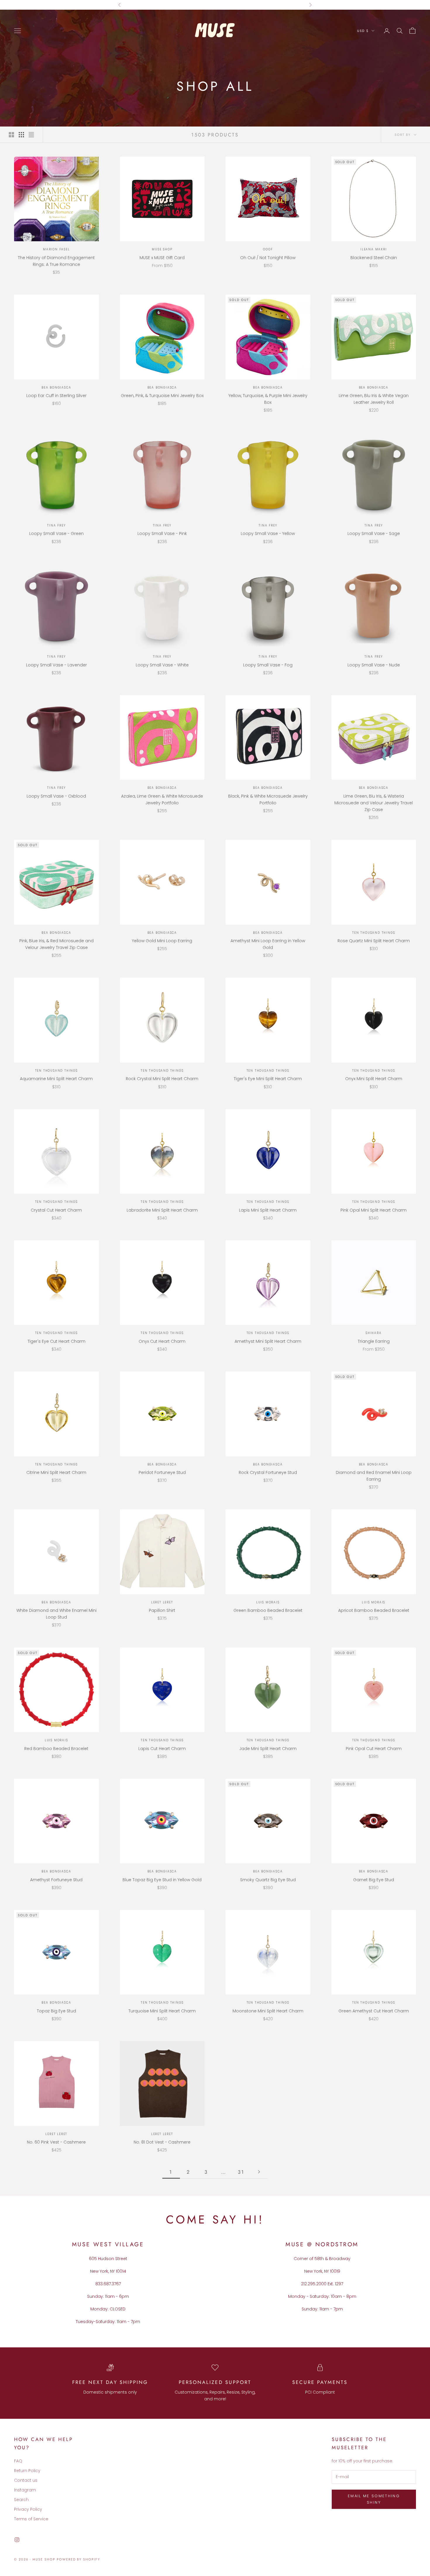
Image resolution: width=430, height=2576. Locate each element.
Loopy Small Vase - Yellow (268, 533)
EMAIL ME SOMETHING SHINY (374, 2499)
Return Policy (27, 2471)
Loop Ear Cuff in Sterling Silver (56, 396)
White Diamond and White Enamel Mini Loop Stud (56, 1614)
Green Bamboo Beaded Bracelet (268, 1610)
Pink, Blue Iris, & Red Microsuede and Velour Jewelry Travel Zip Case (56, 944)
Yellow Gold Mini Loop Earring (162, 941)
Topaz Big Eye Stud (56, 2011)
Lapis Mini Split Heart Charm (268, 1210)
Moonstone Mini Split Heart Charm (268, 2011)
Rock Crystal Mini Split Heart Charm (162, 1079)
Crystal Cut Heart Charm (56, 1210)
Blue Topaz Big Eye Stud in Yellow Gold (162, 1880)
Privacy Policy (28, 2509)
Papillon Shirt (162, 1610)
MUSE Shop (162, 249)
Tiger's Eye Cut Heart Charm (56, 1341)
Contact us (26, 2480)
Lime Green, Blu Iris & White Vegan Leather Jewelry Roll (374, 399)
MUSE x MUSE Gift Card (162, 258)
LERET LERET (162, 1602)
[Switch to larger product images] (11, 135)
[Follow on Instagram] (17, 2540)
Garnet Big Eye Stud (374, 1880)
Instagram (25, 2490)
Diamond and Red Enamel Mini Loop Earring (374, 1476)
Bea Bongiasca (56, 388)
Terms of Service (31, 2519)
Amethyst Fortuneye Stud (56, 1880)
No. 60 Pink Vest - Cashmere (56, 2142)
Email (222, 5)
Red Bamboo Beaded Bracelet (56, 1749)
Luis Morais (268, 1602)
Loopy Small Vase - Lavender (56, 665)
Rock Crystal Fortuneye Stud (268, 1472)
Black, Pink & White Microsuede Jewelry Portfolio (268, 799)
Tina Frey (56, 525)
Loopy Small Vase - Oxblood (56, 796)
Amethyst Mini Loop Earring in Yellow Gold (268, 944)
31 (241, 2172)
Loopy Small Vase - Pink (162, 533)
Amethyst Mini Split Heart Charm (268, 1341)
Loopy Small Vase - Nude (374, 665)
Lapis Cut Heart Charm (162, 1749)
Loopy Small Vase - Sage (374, 533)
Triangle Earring (374, 1341)
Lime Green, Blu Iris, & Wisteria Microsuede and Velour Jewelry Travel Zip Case (374, 803)
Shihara (374, 1333)
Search (21, 2500)
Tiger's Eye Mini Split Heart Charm (268, 1079)
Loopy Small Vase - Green (56, 533)
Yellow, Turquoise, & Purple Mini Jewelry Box (268, 399)
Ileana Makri (374, 249)
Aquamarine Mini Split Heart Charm (56, 1079)
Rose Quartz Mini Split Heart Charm (374, 941)
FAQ (18, 2461)
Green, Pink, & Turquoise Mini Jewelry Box (162, 396)
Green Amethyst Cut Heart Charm (374, 2011)
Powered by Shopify (79, 2559)
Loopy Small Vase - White (162, 665)
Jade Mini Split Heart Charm (268, 1749)
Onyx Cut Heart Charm (162, 1341)
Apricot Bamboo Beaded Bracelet (374, 1610)
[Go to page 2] (259, 2172)
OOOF (268, 249)
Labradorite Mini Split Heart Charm (162, 1210)
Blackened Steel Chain (374, 258)
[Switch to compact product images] (31, 135)
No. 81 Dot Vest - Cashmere (162, 2142)
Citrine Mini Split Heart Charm (56, 1472)
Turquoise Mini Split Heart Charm (162, 2011)
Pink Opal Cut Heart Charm (374, 1749)
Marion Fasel (56, 249)
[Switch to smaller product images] (21, 135)
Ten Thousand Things (374, 933)
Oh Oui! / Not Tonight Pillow (268, 258)
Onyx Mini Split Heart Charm (374, 1079)
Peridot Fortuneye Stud (162, 1472)
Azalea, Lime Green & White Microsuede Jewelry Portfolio (162, 799)
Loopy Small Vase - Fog (268, 665)
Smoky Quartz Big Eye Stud (268, 1880)
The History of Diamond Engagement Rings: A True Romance (56, 261)
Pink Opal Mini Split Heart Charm (374, 1210)
